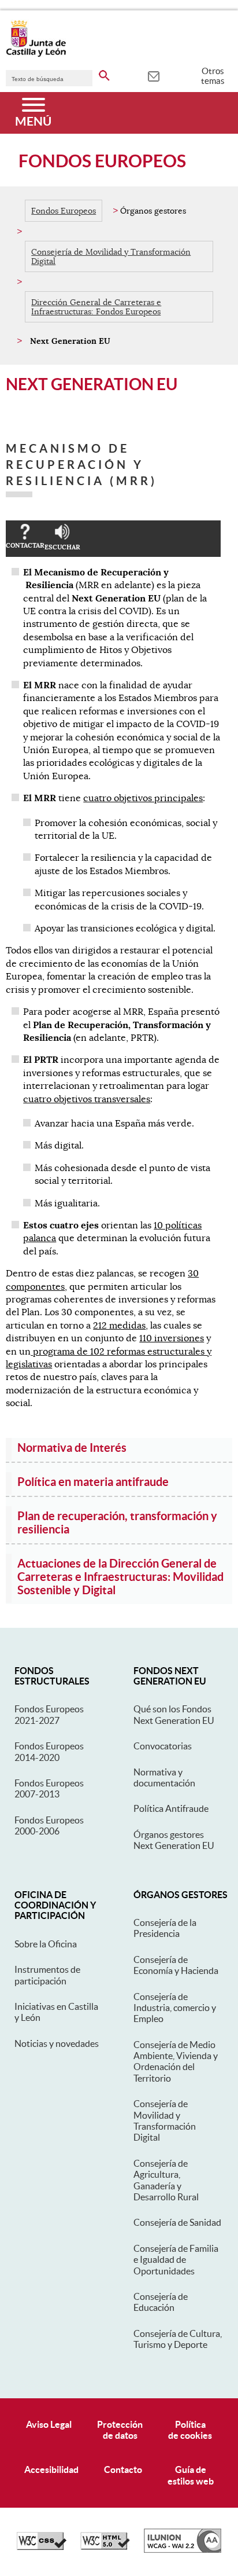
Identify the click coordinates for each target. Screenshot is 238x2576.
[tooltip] (153, 75)
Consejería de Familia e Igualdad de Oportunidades (176, 2260)
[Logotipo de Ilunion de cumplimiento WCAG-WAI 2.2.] (183, 2550)
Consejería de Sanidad (177, 2222)
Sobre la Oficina (46, 1944)
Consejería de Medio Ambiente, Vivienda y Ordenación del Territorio (176, 2061)
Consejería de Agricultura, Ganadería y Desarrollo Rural (166, 2180)
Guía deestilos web (191, 2475)
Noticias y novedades (57, 2043)
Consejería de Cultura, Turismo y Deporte (178, 2339)
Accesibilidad (51, 2469)
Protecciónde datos (120, 2430)
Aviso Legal (49, 2424)
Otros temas (213, 76)
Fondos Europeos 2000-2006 (49, 1825)
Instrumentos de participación (47, 1975)
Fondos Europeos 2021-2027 (49, 1714)
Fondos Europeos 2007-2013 (49, 1788)
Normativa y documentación (164, 1777)
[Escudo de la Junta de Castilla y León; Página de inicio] (36, 54)
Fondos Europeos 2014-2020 (49, 1751)
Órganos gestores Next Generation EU (174, 1840)
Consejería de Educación (161, 2302)
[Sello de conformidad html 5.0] (105, 2547)
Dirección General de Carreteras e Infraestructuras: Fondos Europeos (96, 307)
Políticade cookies (190, 2430)
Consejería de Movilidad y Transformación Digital (111, 256)
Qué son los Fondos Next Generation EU (174, 1714)
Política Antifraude (171, 1808)
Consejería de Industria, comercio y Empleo (175, 2008)
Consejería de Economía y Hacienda (176, 1965)
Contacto (123, 2469)
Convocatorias (163, 1746)
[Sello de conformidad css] (42, 2547)
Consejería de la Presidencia (165, 1928)
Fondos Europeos (64, 211)
